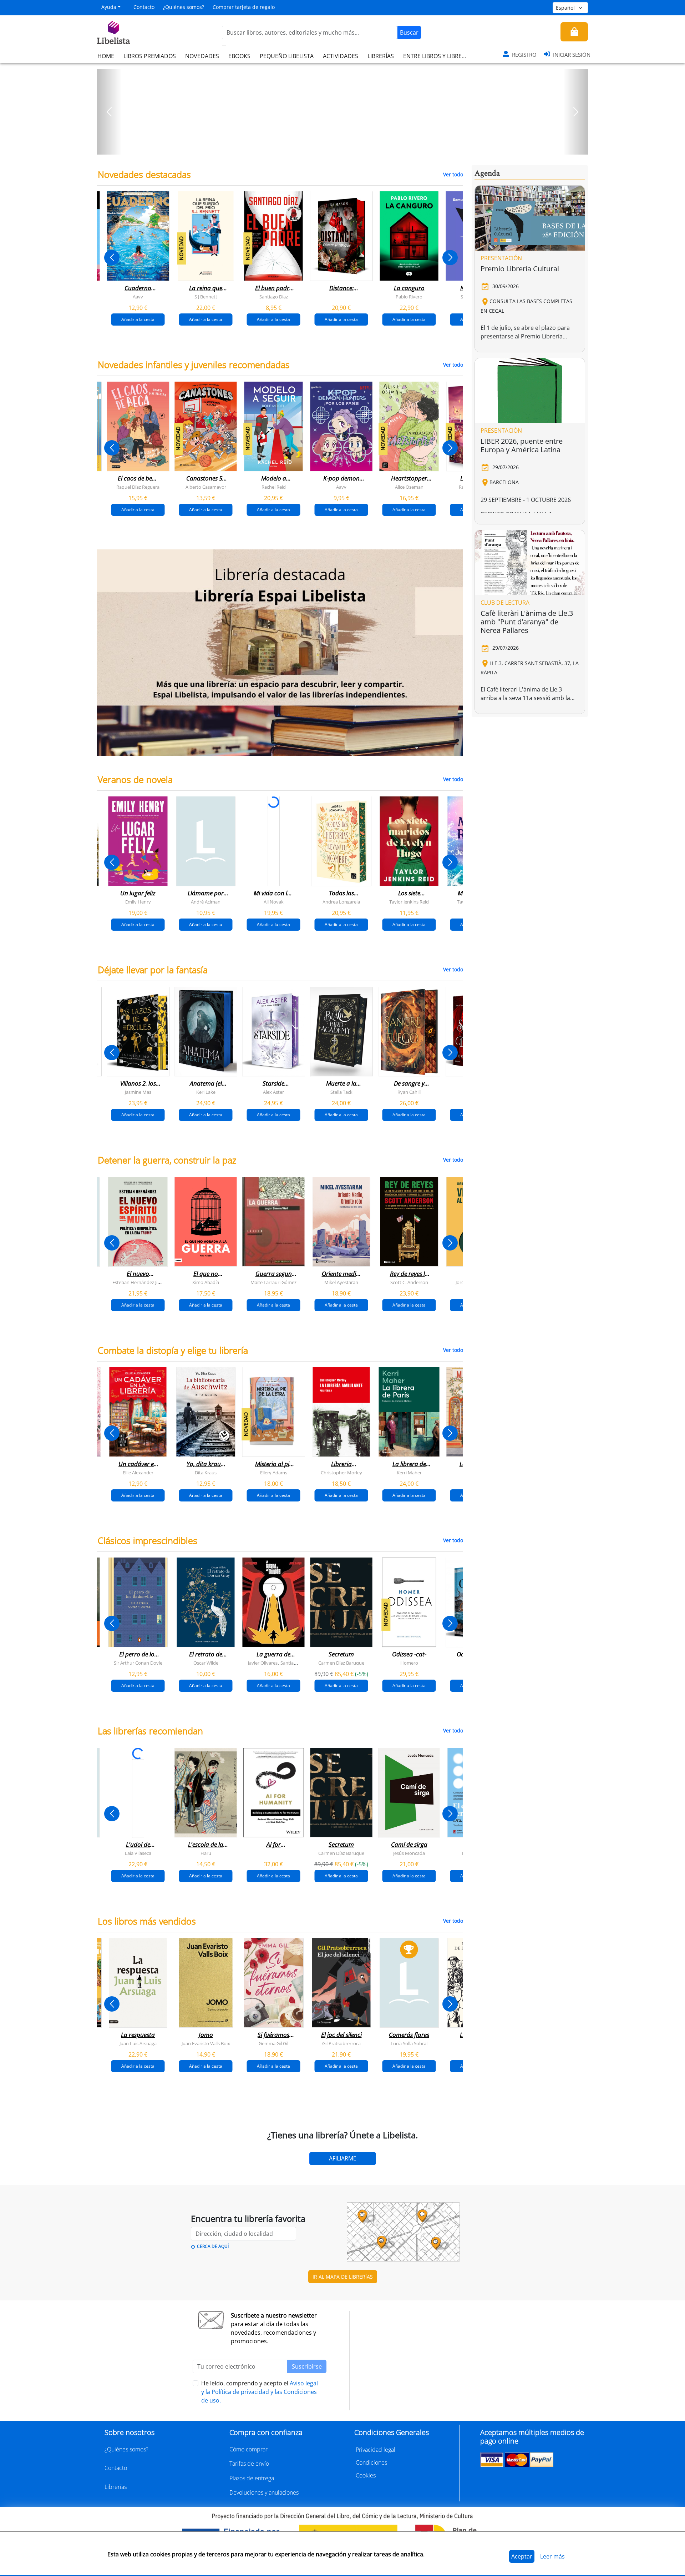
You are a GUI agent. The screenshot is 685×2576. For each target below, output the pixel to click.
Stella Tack (341, 1092)
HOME (106, 56)
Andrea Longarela (341, 901)
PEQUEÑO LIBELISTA (287, 56)
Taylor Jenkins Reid (409, 901)
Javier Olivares (263, 1662)
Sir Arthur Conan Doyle (138, 1662)
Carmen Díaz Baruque (341, 1662)
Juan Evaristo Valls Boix (206, 2043)
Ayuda (109, 7)
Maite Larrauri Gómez (273, 1282)
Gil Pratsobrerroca (341, 2043)
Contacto (144, 7)
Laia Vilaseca (138, 1853)
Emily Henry (138, 901)
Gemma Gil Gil (273, 2043)
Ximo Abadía (206, 1282)
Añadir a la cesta (138, 319)
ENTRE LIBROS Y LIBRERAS (437, 56)
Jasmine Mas (138, 1092)
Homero (409, 1662)
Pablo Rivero (409, 297)
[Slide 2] (347, 147)
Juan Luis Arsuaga (138, 2043)
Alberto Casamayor (206, 487)
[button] (109, 112)
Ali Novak (274, 901)
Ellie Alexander (138, 1472)
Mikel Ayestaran (341, 1282)
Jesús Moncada (409, 1853)
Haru (206, 1853)
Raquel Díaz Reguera (138, 487)
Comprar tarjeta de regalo (244, 7)
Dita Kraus (206, 1472)
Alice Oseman (409, 487)
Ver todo (453, 174)
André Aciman (206, 901)
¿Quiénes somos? (184, 7)
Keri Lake (206, 1092)
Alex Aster (273, 1092)
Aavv (138, 297)
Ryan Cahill (409, 1092)
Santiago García (297, 1662)
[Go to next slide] (450, 258)
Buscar (409, 32)
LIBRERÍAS (381, 56)
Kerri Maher (409, 1472)
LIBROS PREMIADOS (150, 56)
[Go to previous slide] (112, 258)
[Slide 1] (338, 147)
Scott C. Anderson (409, 1282)
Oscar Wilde (206, 1662)
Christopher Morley (341, 1472)
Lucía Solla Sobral (409, 2043)
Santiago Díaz (274, 297)
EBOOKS (239, 56)
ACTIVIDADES (341, 56)
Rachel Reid (274, 487)
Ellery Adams (274, 1472)
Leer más (552, 2556)
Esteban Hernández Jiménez (142, 1282)
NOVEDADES (202, 56)
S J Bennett (206, 297)
